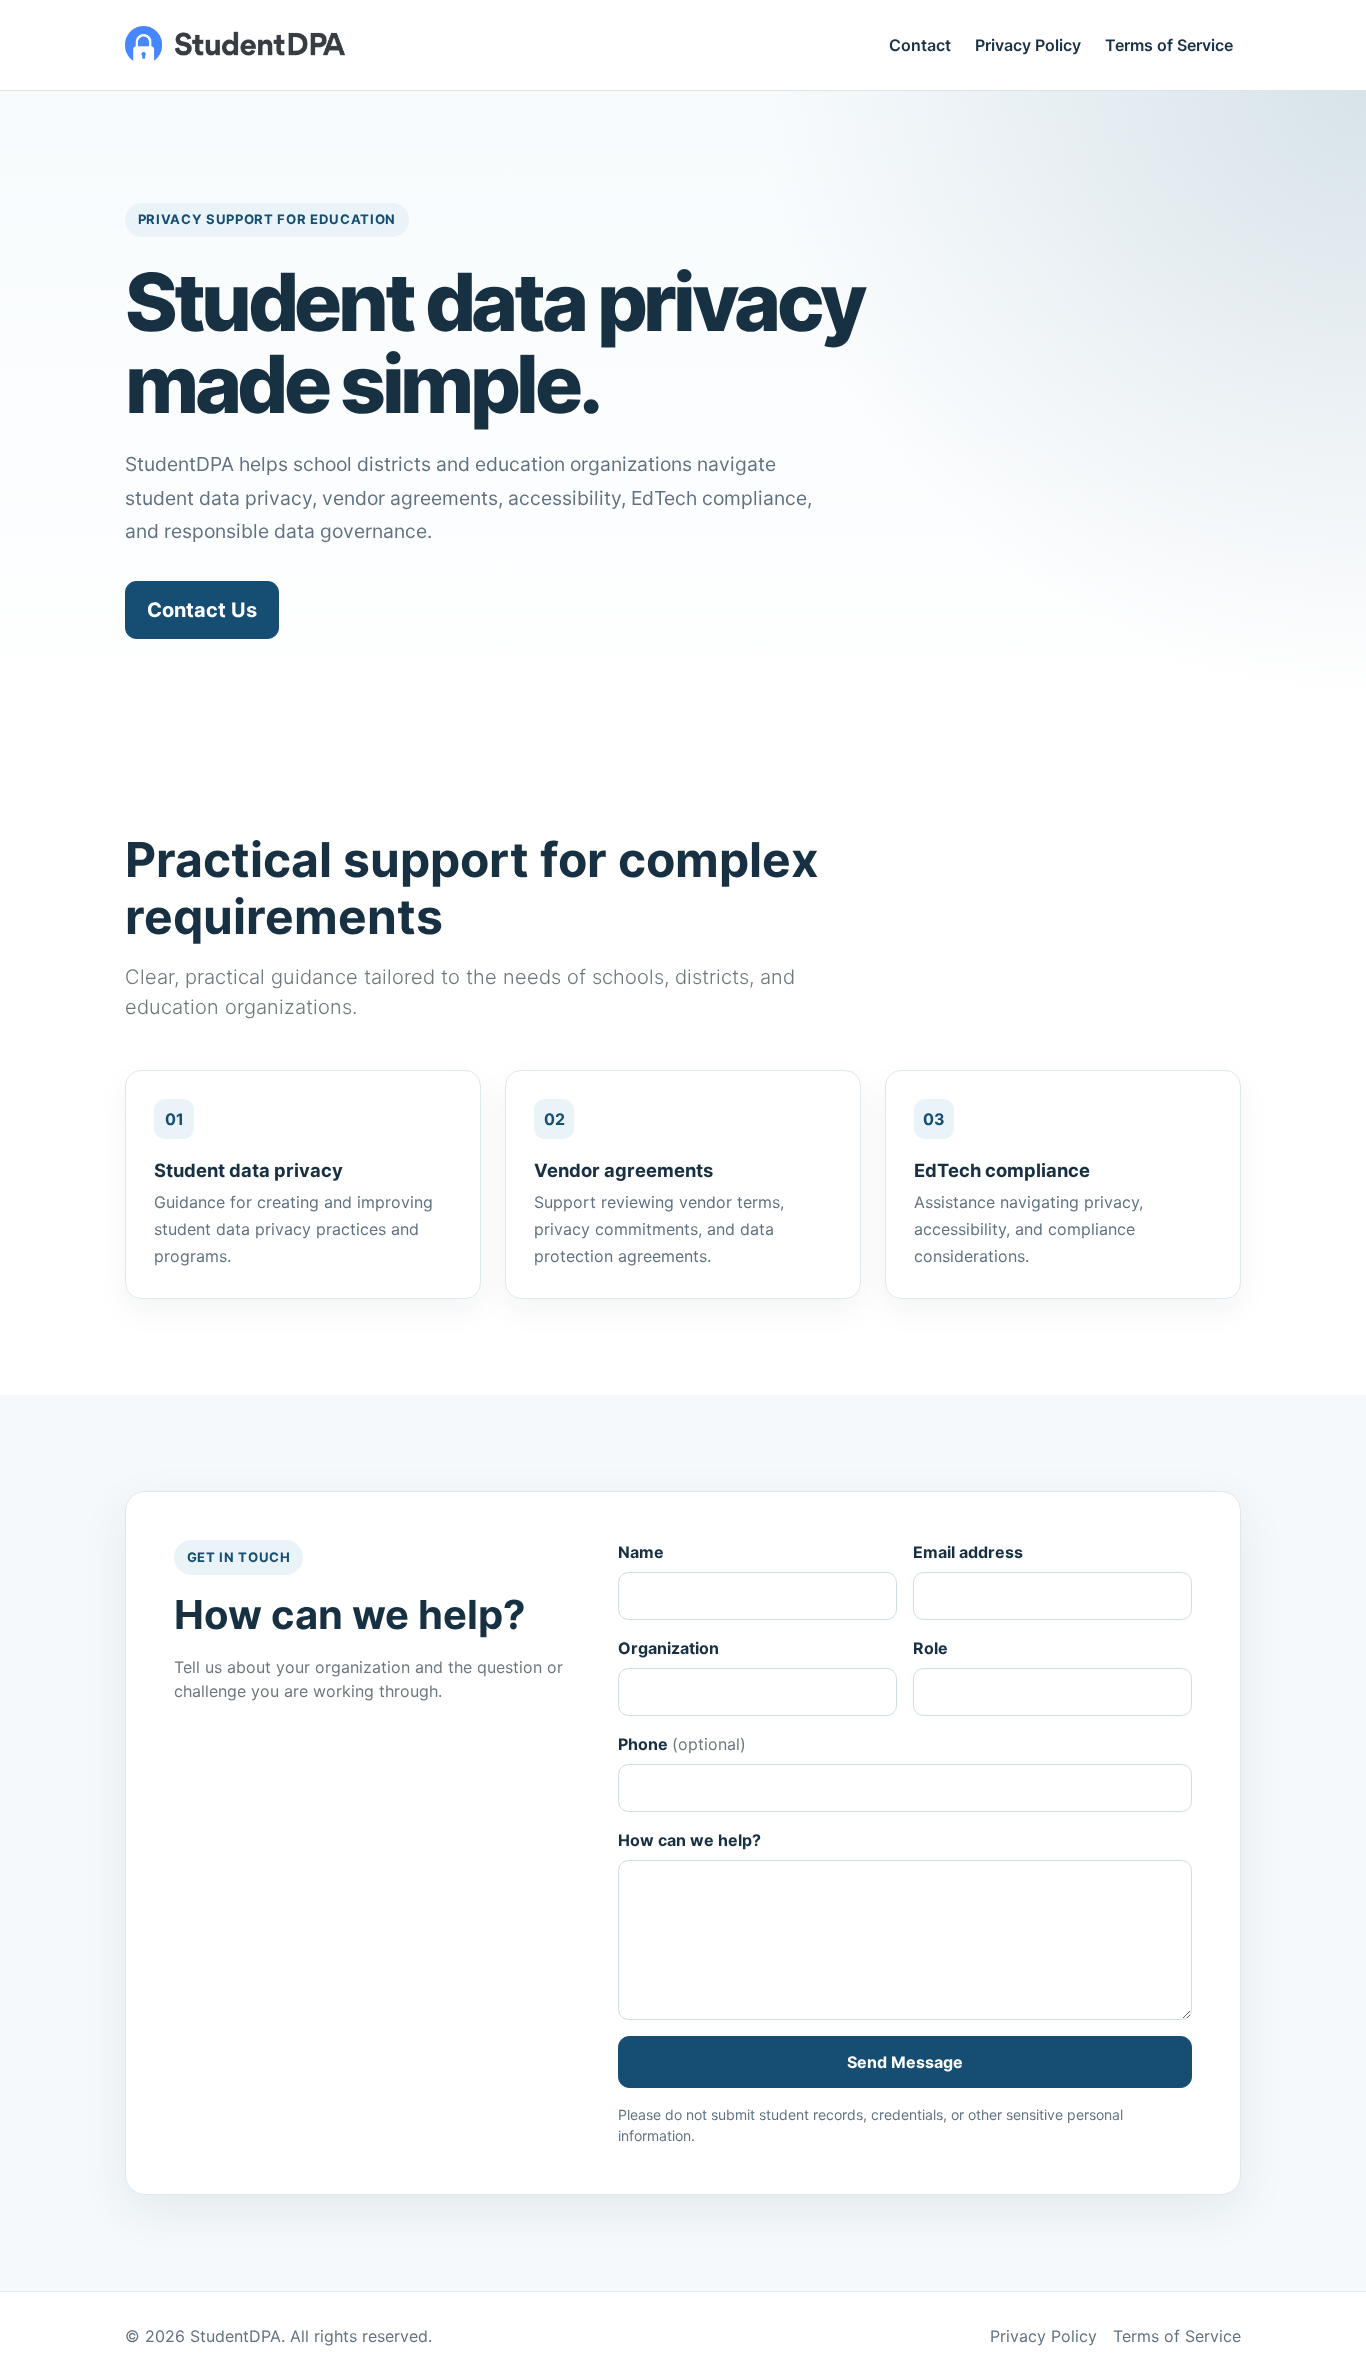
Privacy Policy (1028, 45)
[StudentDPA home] (235, 45)
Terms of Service (1169, 45)
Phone (682, 1744)
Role (930, 1648)
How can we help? (689, 1840)
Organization (668, 1648)
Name (641, 1552)
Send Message (905, 2062)
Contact (920, 45)
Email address (968, 1552)
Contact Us (202, 610)
